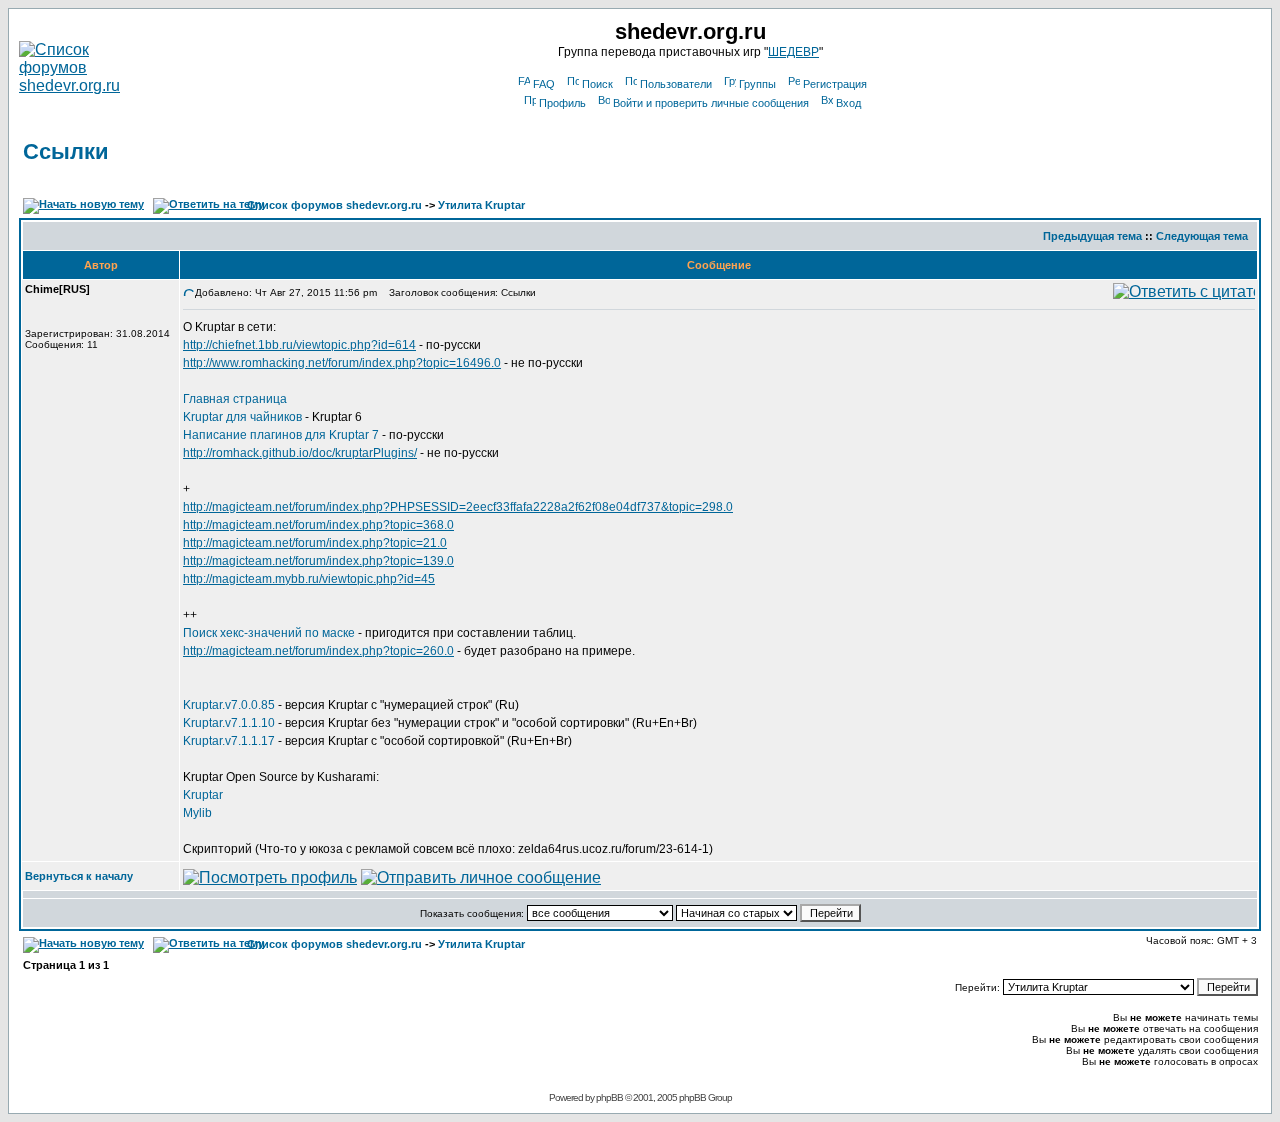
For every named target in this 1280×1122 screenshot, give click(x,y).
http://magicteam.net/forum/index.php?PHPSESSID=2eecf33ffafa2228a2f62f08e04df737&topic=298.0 (458, 507)
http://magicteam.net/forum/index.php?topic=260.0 (318, 651)
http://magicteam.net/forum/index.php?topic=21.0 (315, 543)
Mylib (197, 813)
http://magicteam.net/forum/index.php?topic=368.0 (318, 525)
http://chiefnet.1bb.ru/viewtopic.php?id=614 (299, 345)
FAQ (544, 84)
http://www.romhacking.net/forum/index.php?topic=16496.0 (342, 363)
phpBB (609, 1097)
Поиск (597, 84)
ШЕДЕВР (793, 52)
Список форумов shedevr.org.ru (334, 205)
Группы (757, 84)
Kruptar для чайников (244, 417)
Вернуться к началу (79, 876)
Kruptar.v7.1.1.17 (229, 741)
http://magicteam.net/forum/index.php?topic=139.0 (318, 561)
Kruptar (203, 795)
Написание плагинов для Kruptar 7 (281, 435)
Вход (848, 103)
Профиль (562, 103)
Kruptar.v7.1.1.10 (229, 723)
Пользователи (676, 84)
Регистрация (835, 84)
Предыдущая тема (1092, 236)
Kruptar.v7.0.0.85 (229, 705)
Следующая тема (1202, 236)
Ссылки (66, 151)
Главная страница (235, 399)
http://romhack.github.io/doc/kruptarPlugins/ (300, 453)
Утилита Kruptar (481, 205)
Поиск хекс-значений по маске (269, 633)
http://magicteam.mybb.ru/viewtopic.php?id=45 (309, 579)
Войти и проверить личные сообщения (711, 103)
